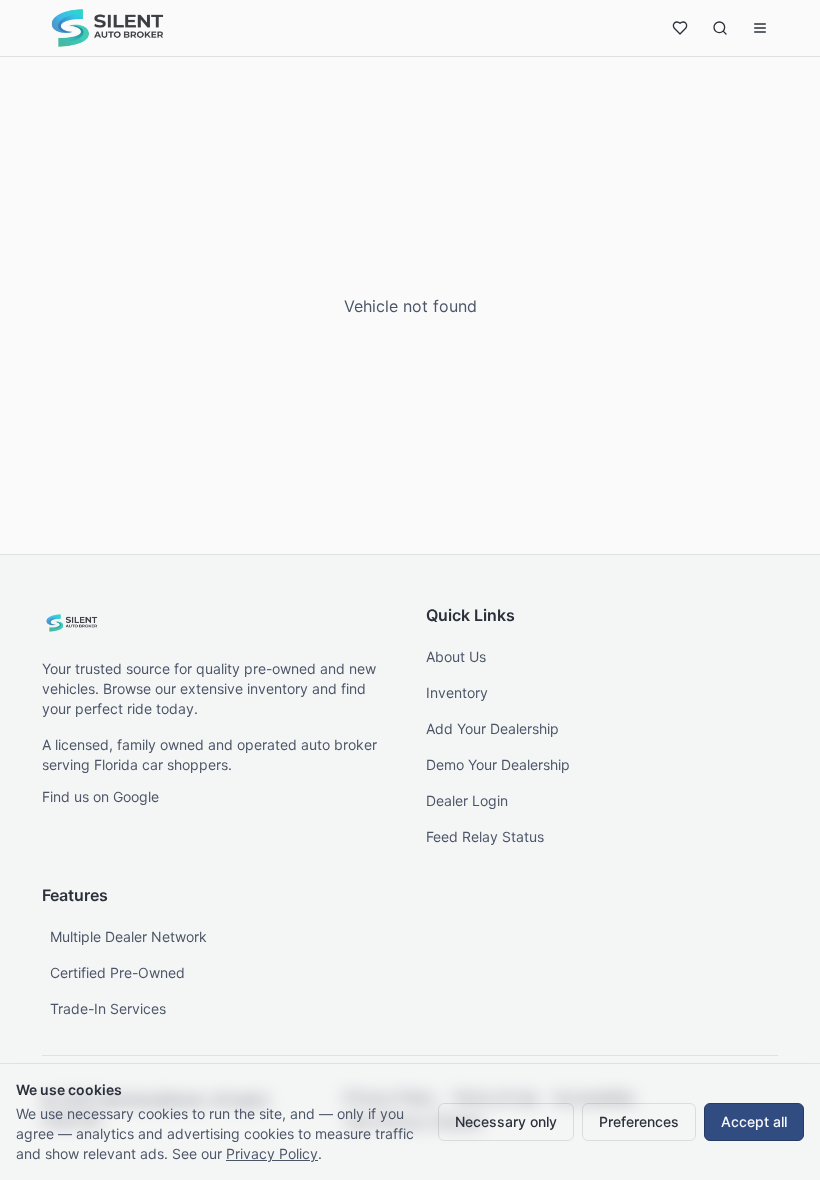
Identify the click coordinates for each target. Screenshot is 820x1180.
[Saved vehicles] (680, 28)
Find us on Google (100, 796)
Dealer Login (467, 800)
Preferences (639, 1121)
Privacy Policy (272, 1153)
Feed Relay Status (485, 836)
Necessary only (506, 1121)
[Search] (720, 28)
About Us (456, 656)
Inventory (457, 692)
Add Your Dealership (492, 728)
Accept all (754, 1121)
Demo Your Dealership (498, 764)
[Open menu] (760, 28)
